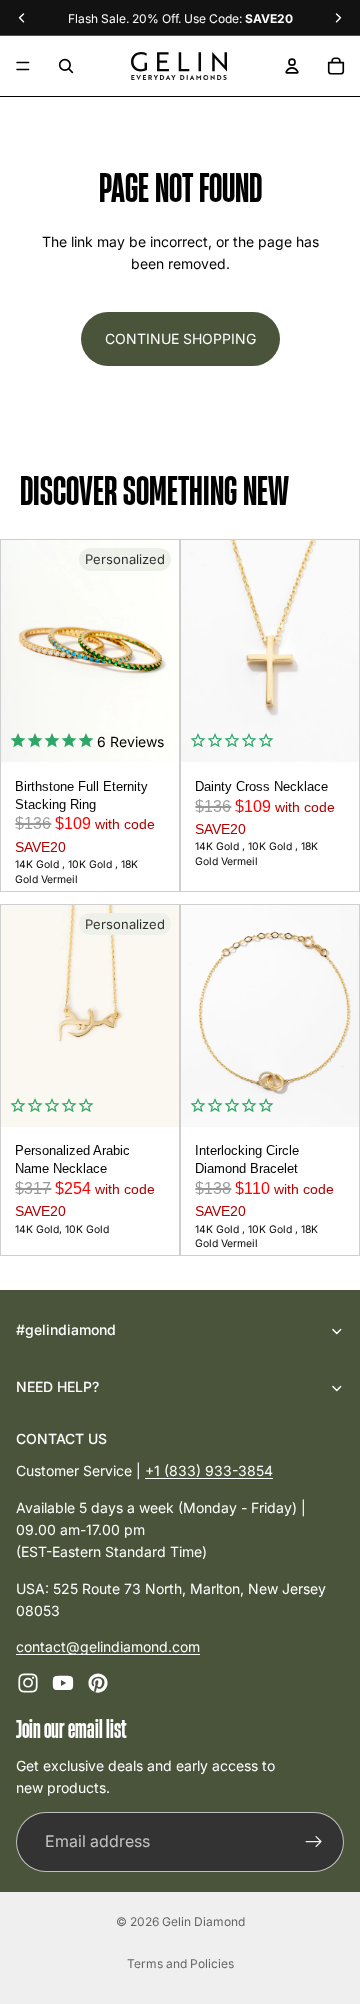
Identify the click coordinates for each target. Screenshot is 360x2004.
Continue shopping (180, 338)
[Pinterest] (98, 1683)
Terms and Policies (180, 1963)
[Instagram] (28, 1683)
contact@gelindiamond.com (108, 1646)
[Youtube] (63, 1683)
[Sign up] (314, 1841)
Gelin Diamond (203, 1921)
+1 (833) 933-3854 (209, 1470)
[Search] (66, 66)
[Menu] (23, 66)
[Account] (292, 66)
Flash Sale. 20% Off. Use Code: (180, 18)
